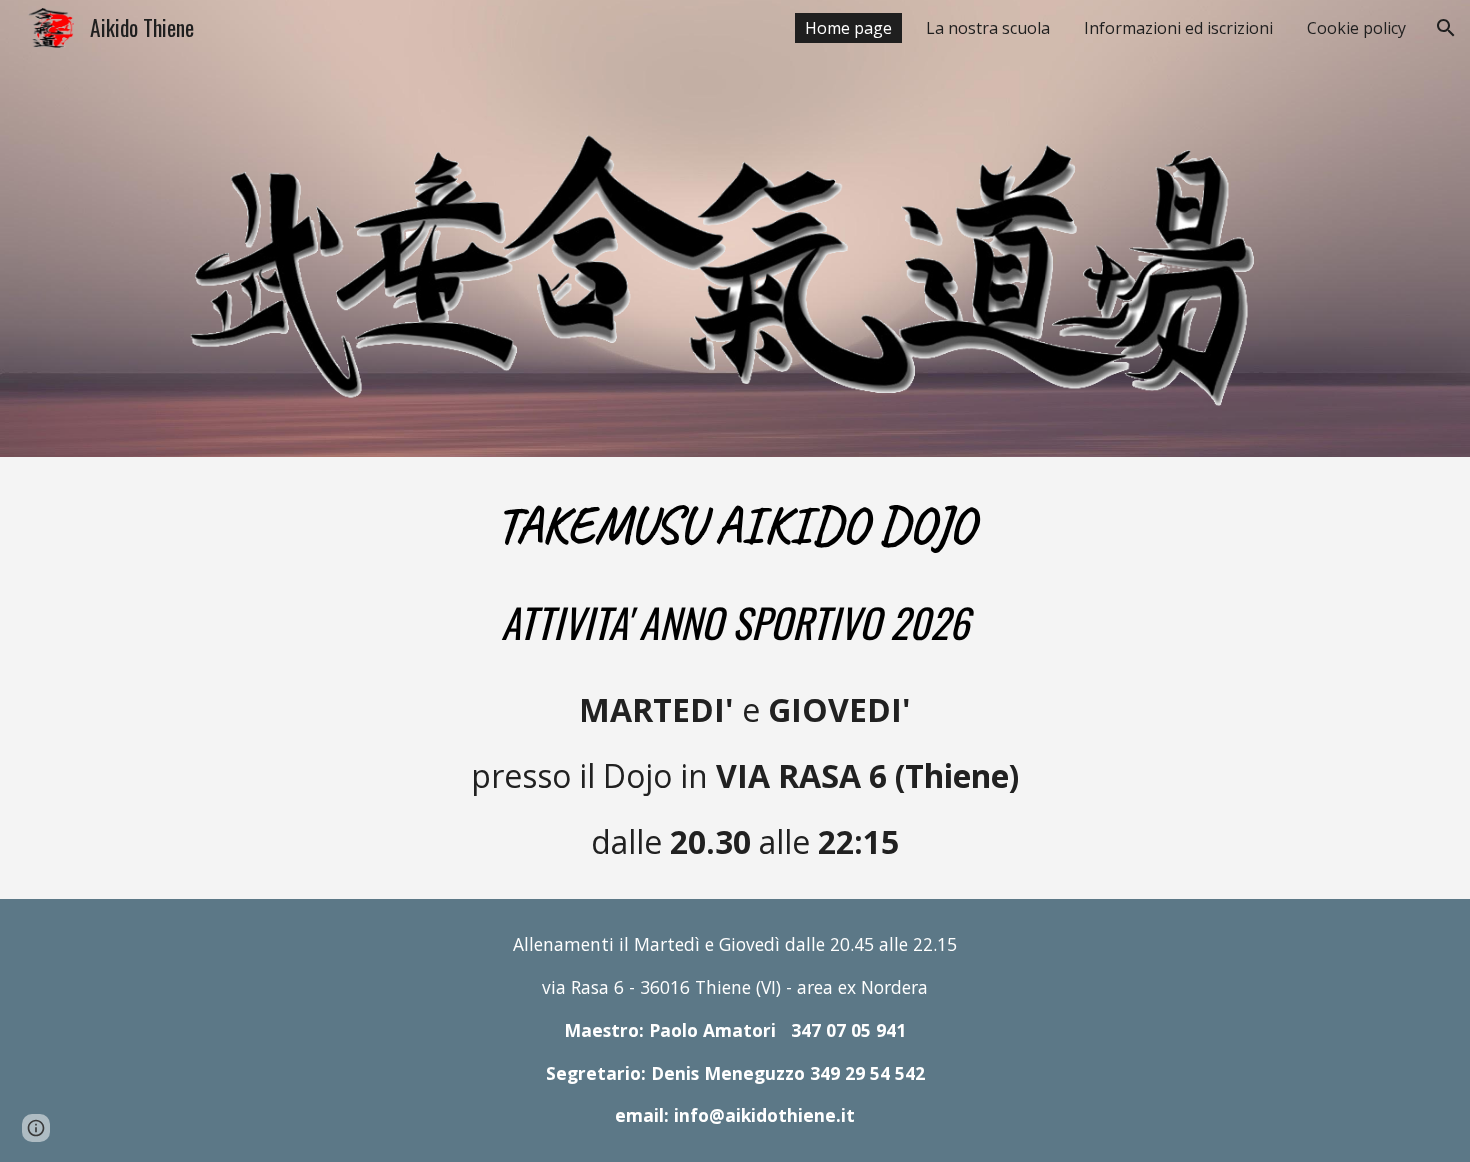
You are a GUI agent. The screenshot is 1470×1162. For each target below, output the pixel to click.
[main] (735, 678)
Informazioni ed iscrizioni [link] (1178, 28)
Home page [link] (848, 28)
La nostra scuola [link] (988, 28)
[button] (1446, 28)
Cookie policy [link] (1356, 28)
